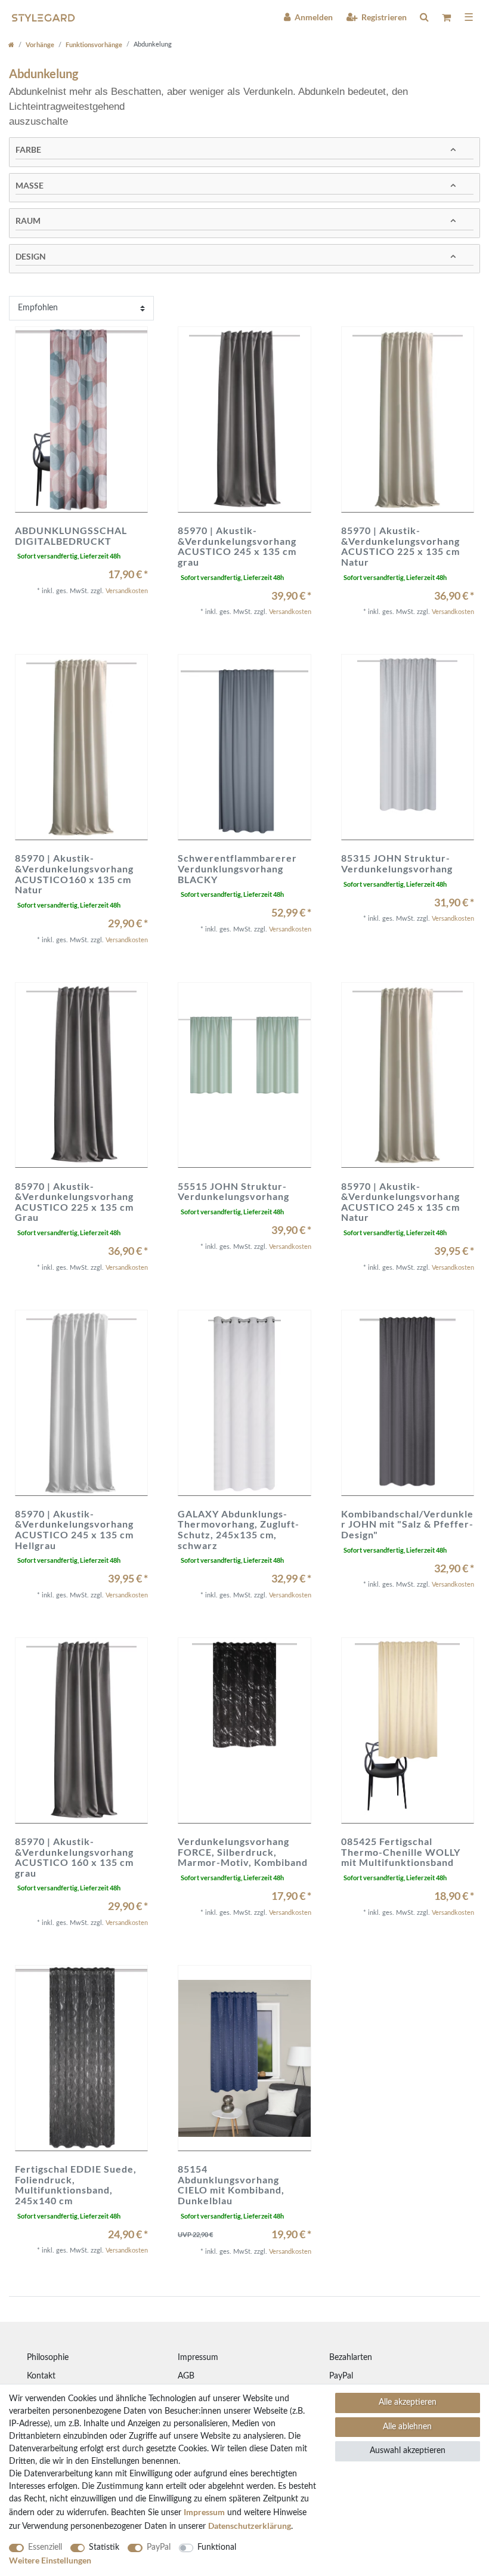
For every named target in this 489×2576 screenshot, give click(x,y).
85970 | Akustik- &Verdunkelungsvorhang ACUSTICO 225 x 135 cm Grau (74, 1202)
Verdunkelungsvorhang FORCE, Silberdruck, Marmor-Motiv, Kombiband (243, 1852)
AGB (186, 2376)
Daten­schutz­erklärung (250, 2526)
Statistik (104, 2547)
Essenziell (45, 2547)
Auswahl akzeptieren (408, 2451)
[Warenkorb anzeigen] (446, 18)
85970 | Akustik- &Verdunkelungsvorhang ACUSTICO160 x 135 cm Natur (74, 874)
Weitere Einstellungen (50, 2560)
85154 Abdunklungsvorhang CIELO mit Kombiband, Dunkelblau (231, 2185)
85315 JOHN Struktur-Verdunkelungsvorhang (397, 863)
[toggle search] (424, 17)
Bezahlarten (351, 2358)
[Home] (11, 44)
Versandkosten (127, 591)
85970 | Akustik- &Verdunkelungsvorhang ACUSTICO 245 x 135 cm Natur (400, 1202)
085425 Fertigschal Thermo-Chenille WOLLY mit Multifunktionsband (401, 1852)
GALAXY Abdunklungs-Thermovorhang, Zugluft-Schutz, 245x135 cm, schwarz (239, 1529)
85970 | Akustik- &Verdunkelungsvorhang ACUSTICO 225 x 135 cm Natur (400, 546)
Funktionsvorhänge (94, 44)
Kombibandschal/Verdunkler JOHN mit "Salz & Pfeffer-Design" (407, 1524)
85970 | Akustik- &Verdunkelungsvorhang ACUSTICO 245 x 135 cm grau (237, 546)
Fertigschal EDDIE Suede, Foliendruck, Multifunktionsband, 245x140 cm (76, 2185)
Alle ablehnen (407, 2427)
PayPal (341, 2376)
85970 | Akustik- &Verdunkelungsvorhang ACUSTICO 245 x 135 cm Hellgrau (74, 1529)
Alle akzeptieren (408, 2402)
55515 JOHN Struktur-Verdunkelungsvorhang (233, 1191)
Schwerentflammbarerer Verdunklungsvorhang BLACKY (237, 869)
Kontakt (41, 2376)
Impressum (198, 2358)
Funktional (217, 2547)
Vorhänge (40, 44)
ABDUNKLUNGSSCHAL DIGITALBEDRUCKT (71, 536)
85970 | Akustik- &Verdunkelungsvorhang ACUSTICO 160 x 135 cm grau (74, 1857)
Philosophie (48, 2358)
